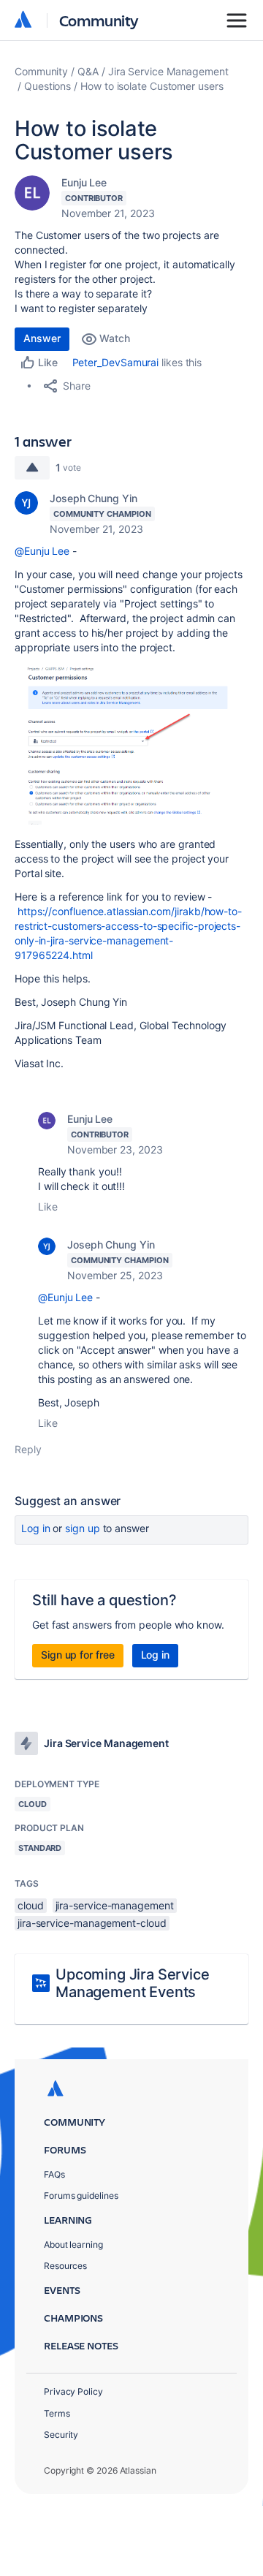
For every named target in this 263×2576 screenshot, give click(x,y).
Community (99, 20)
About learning (73, 2244)
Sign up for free (78, 1655)
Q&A (88, 71)
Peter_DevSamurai (116, 362)
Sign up (82, 1528)
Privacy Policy (73, 2391)
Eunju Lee (84, 182)
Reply (28, 1449)
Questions (47, 86)
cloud (31, 1905)
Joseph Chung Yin (94, 498)
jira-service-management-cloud (92, 1923)
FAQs (54, 2174)
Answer (42, 338)
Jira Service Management (168, 71)
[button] (131, 744)
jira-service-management (115, 1905)
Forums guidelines (81, 2196)
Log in (36, 1528)
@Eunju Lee (42, 551)
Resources (65, 2266)
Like (48, 1206)
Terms (57, 2413)
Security (61, 2435)
